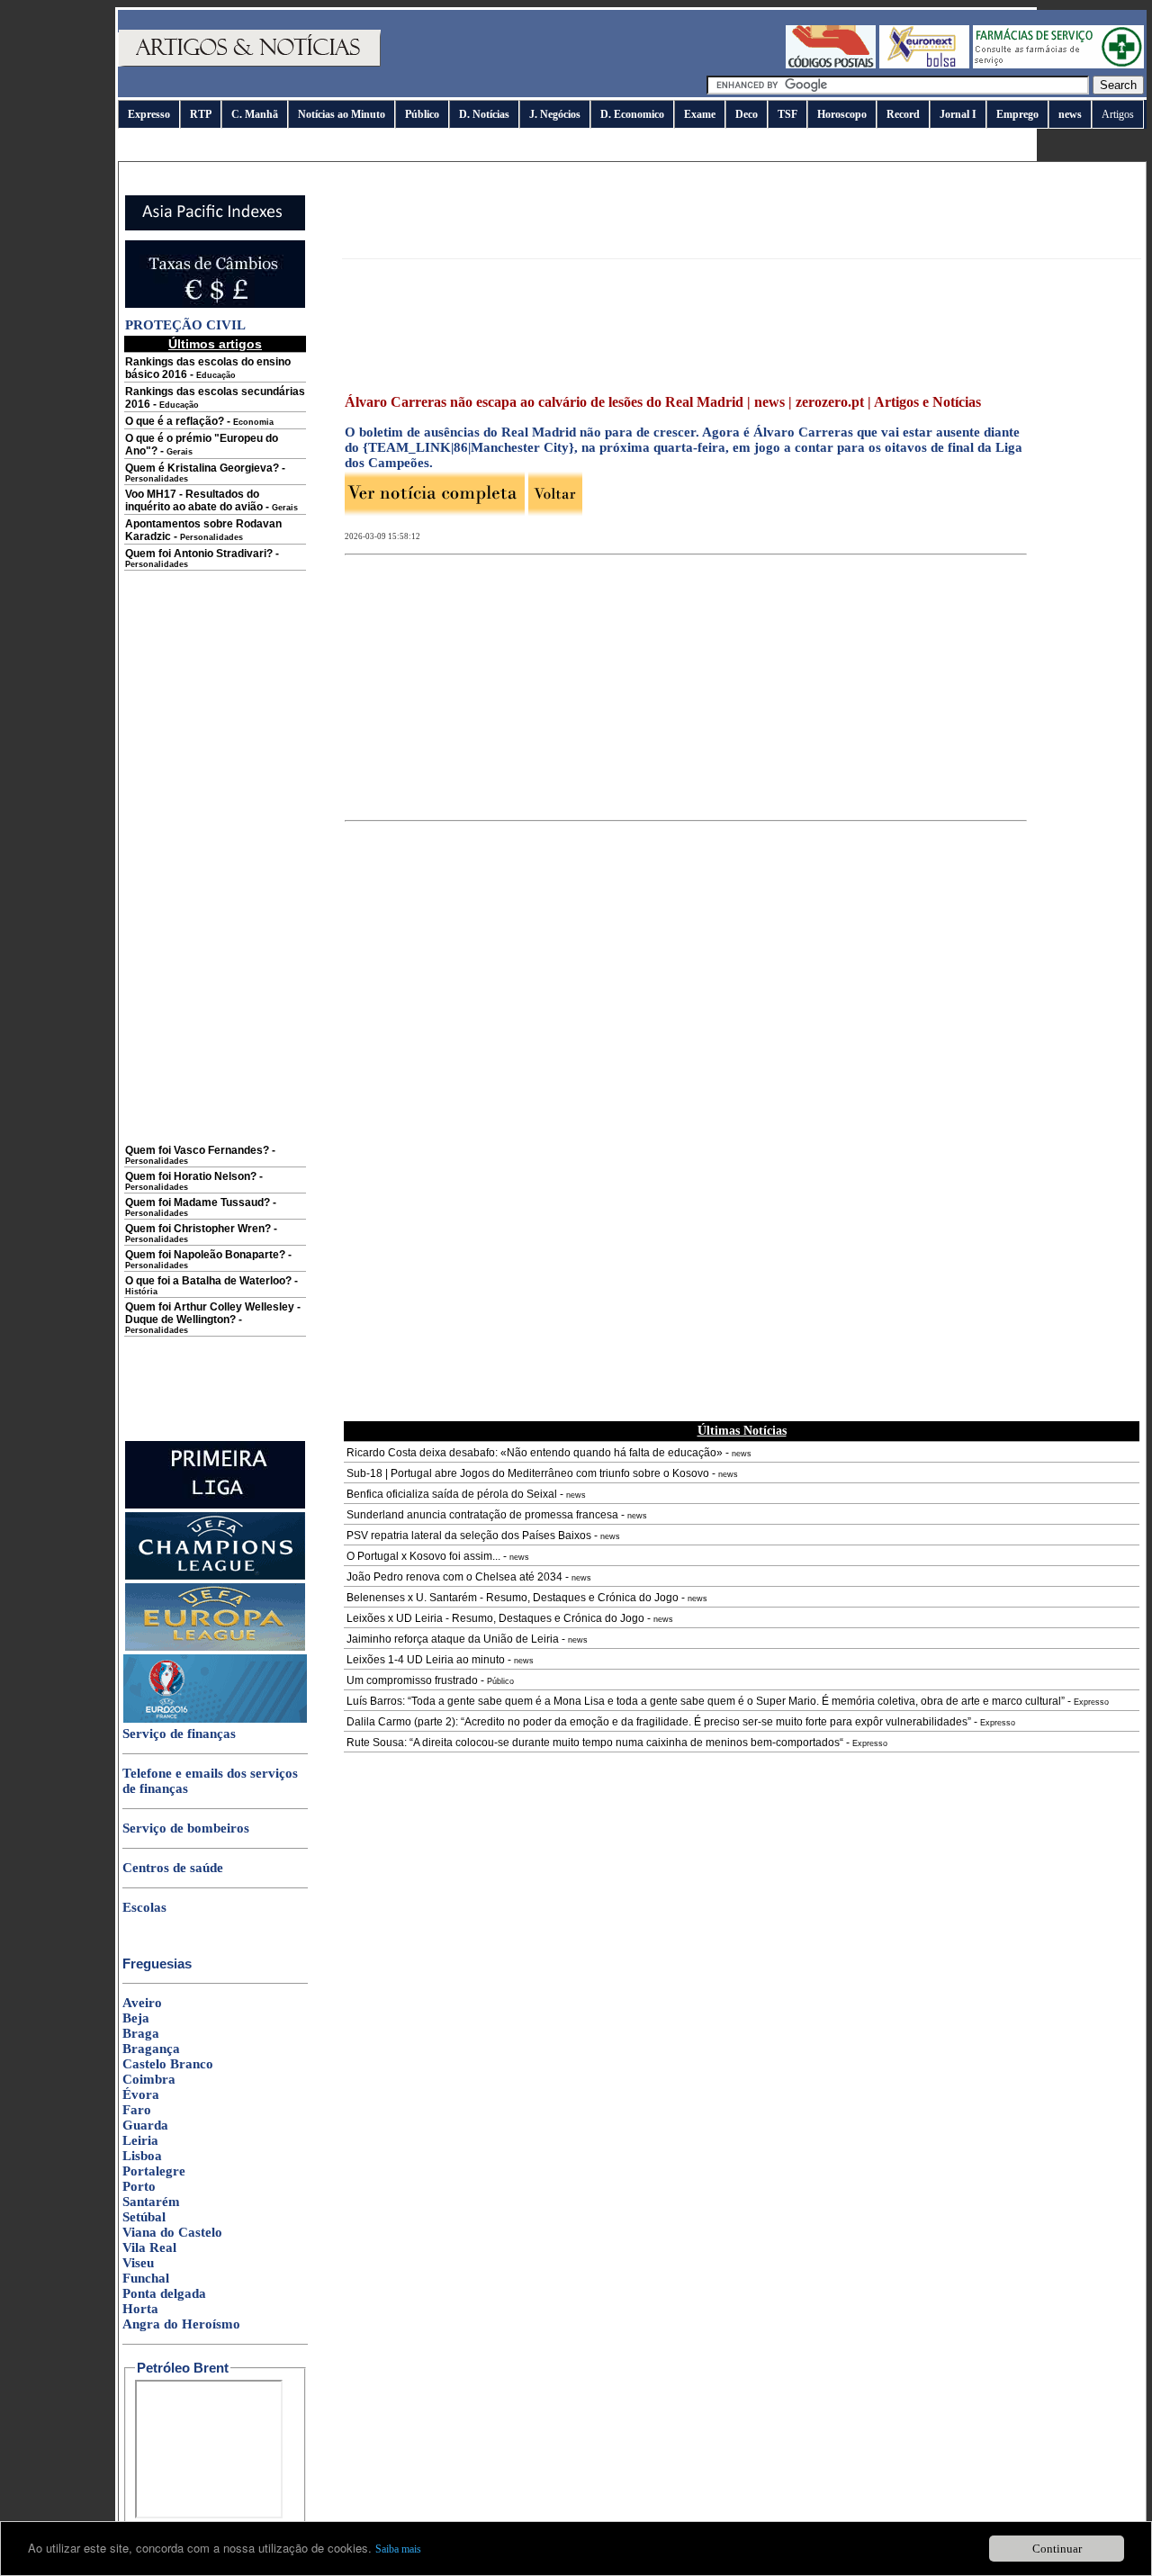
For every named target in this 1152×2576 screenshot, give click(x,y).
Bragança (151, 2049)
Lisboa (142, 2156)
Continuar (1057, 2549)
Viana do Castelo (172, 2232)
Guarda (145, 2125)
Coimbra (149, 2079)
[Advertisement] (215, 870)
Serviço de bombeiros (186, 1828)
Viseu (138, 2263)
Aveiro (142, 2003)
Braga (141, 2033)
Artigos (1118, 114)
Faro (137, 2110)
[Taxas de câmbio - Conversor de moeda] (215, 304)
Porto (139, 2186)
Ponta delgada (164, 2293)
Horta (140, 2309)
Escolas (144, 1907)
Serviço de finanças (179, 1734)
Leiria (140, 2140)
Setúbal (144, 2217)
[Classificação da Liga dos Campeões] (215, 1576)
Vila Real (149, 2247)
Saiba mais (398, 2549)
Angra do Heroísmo (181, 2324)
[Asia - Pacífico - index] (215, 227)
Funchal (146, 2278)
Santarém (151, 2202)
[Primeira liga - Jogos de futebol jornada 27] (215, 1505)
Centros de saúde (173, 1868)
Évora (141, 2094)
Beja (136, 2018)
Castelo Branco (168, 2064)
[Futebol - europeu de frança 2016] (215, 1719)
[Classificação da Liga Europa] (215, 1647)
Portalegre (154, 2171)
